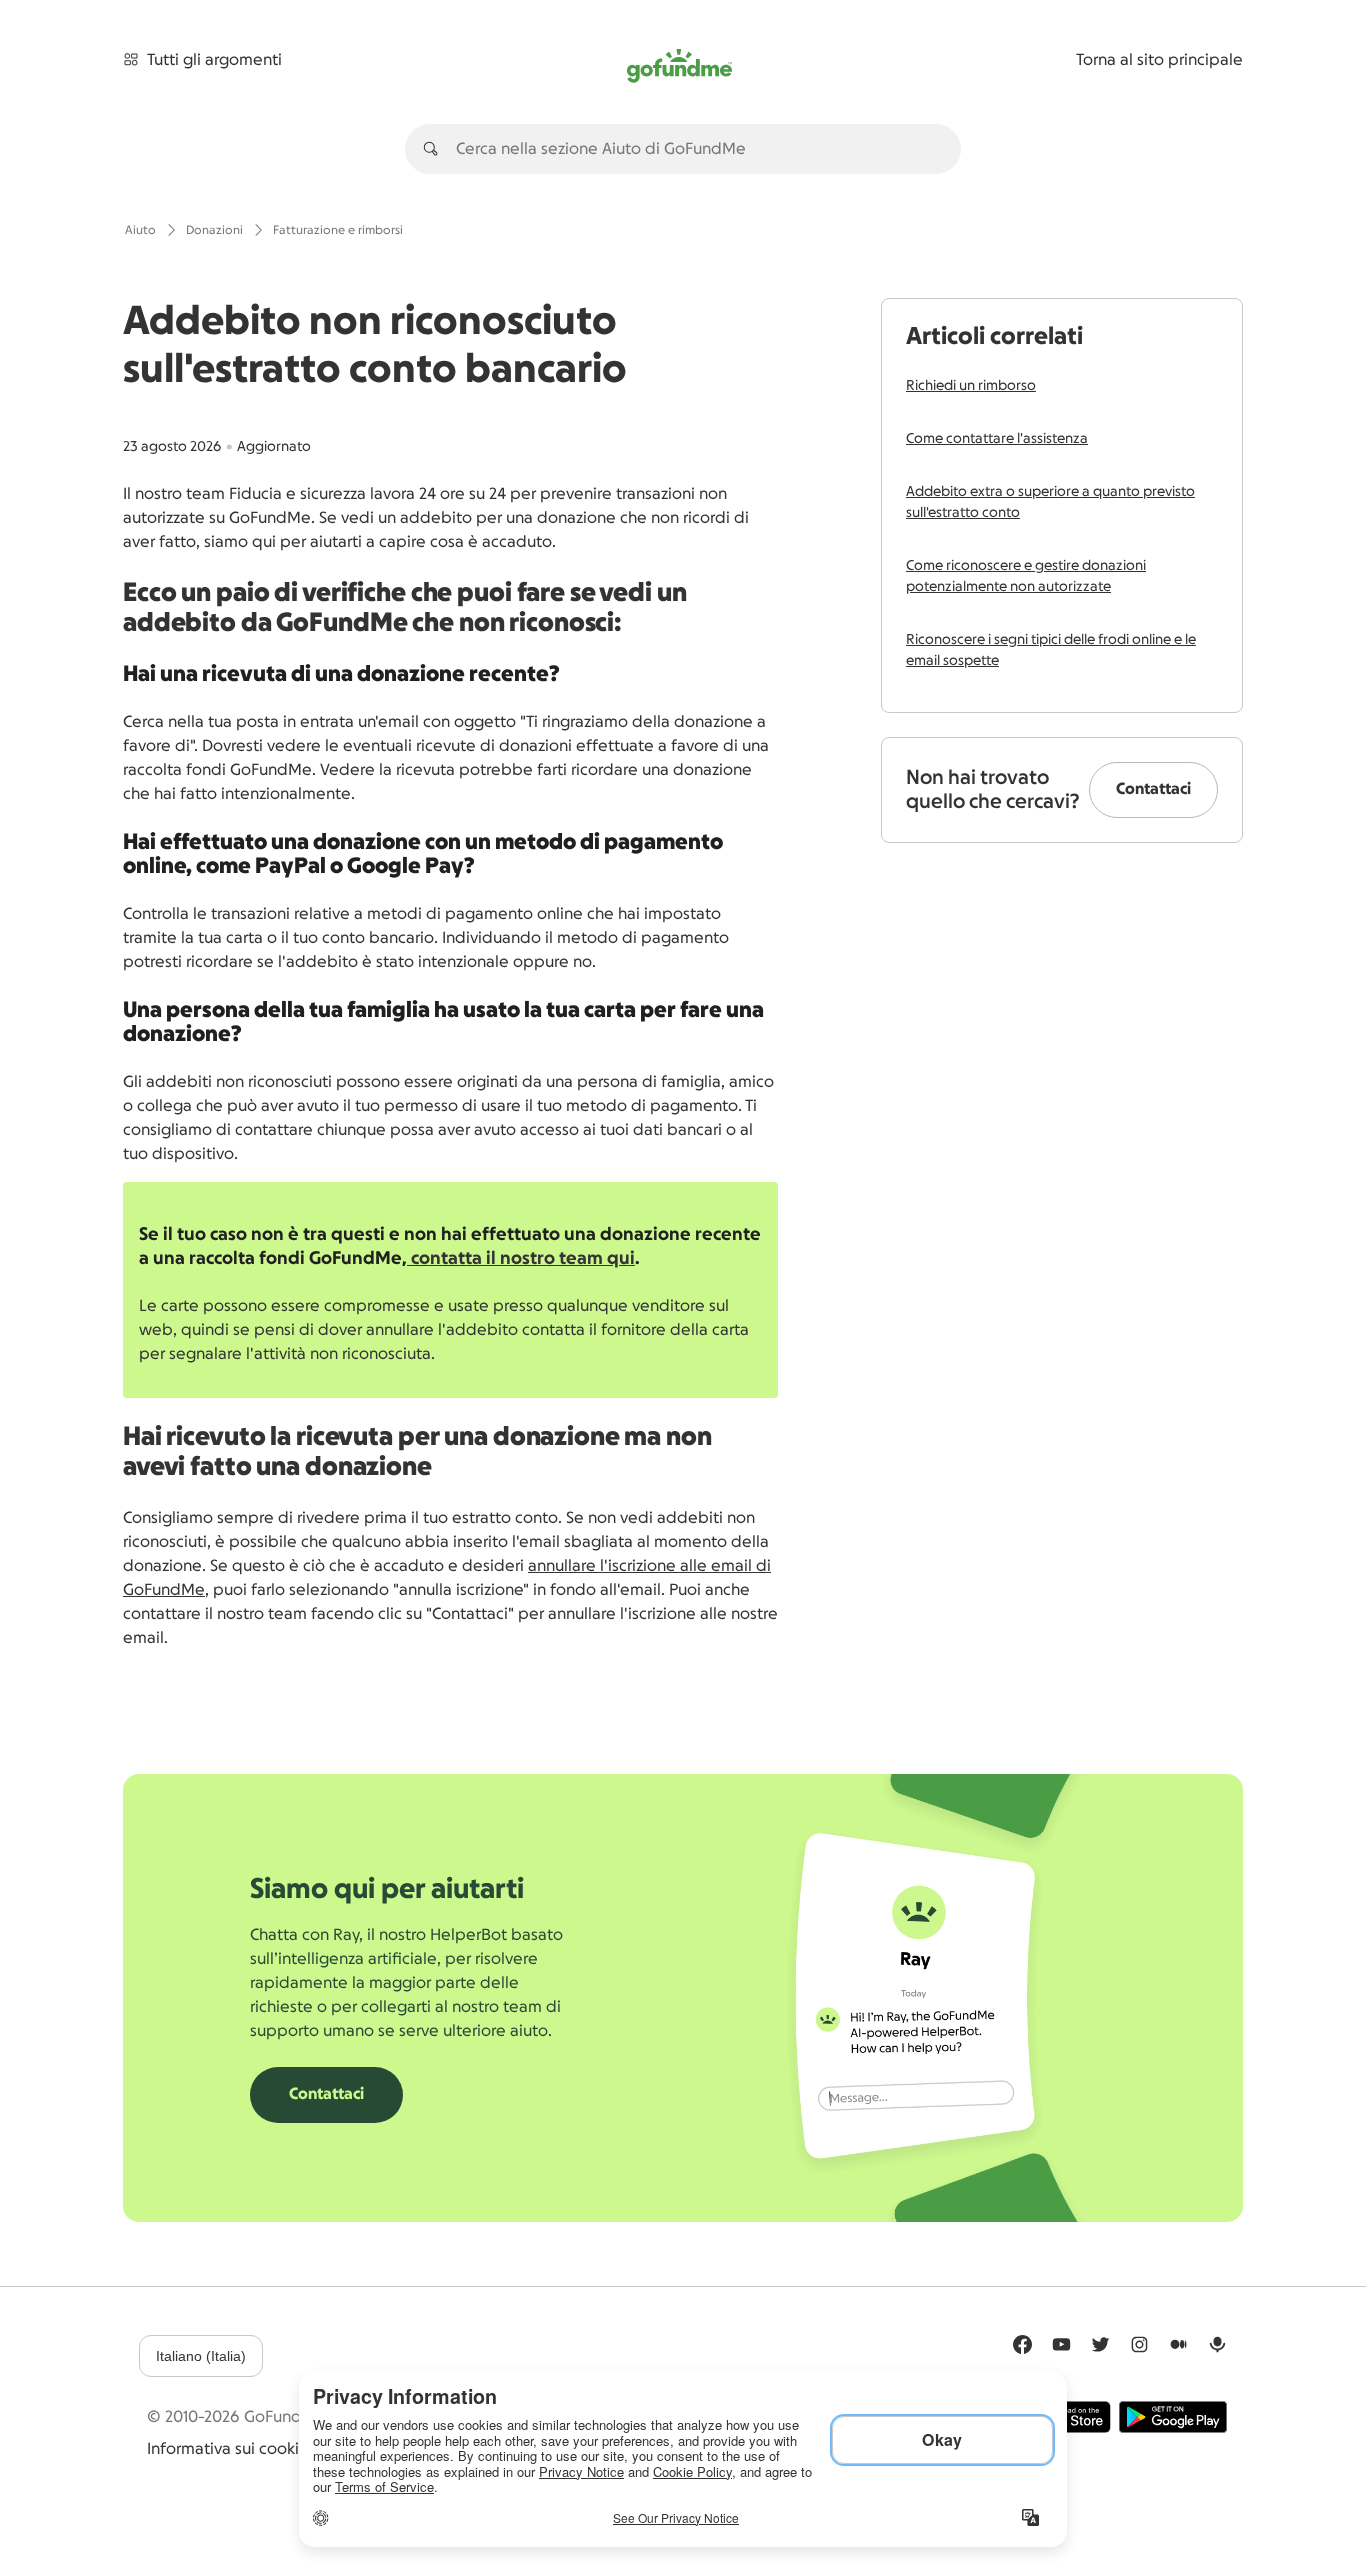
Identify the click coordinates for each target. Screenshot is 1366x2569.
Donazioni (214, 230)
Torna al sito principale (1159, 60)
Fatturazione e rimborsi (338, 230)
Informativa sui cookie (228, 2449)
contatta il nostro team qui (521, 1258)
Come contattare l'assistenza (997, 439)
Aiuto (140, 230)
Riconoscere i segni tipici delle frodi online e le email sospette (1051, 650)
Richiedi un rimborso (971, 386)
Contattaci (1153, 789)
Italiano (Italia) (201, 2356)
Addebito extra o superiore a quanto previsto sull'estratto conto (1050, 502)
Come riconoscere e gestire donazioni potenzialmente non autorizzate (1026, 576)
